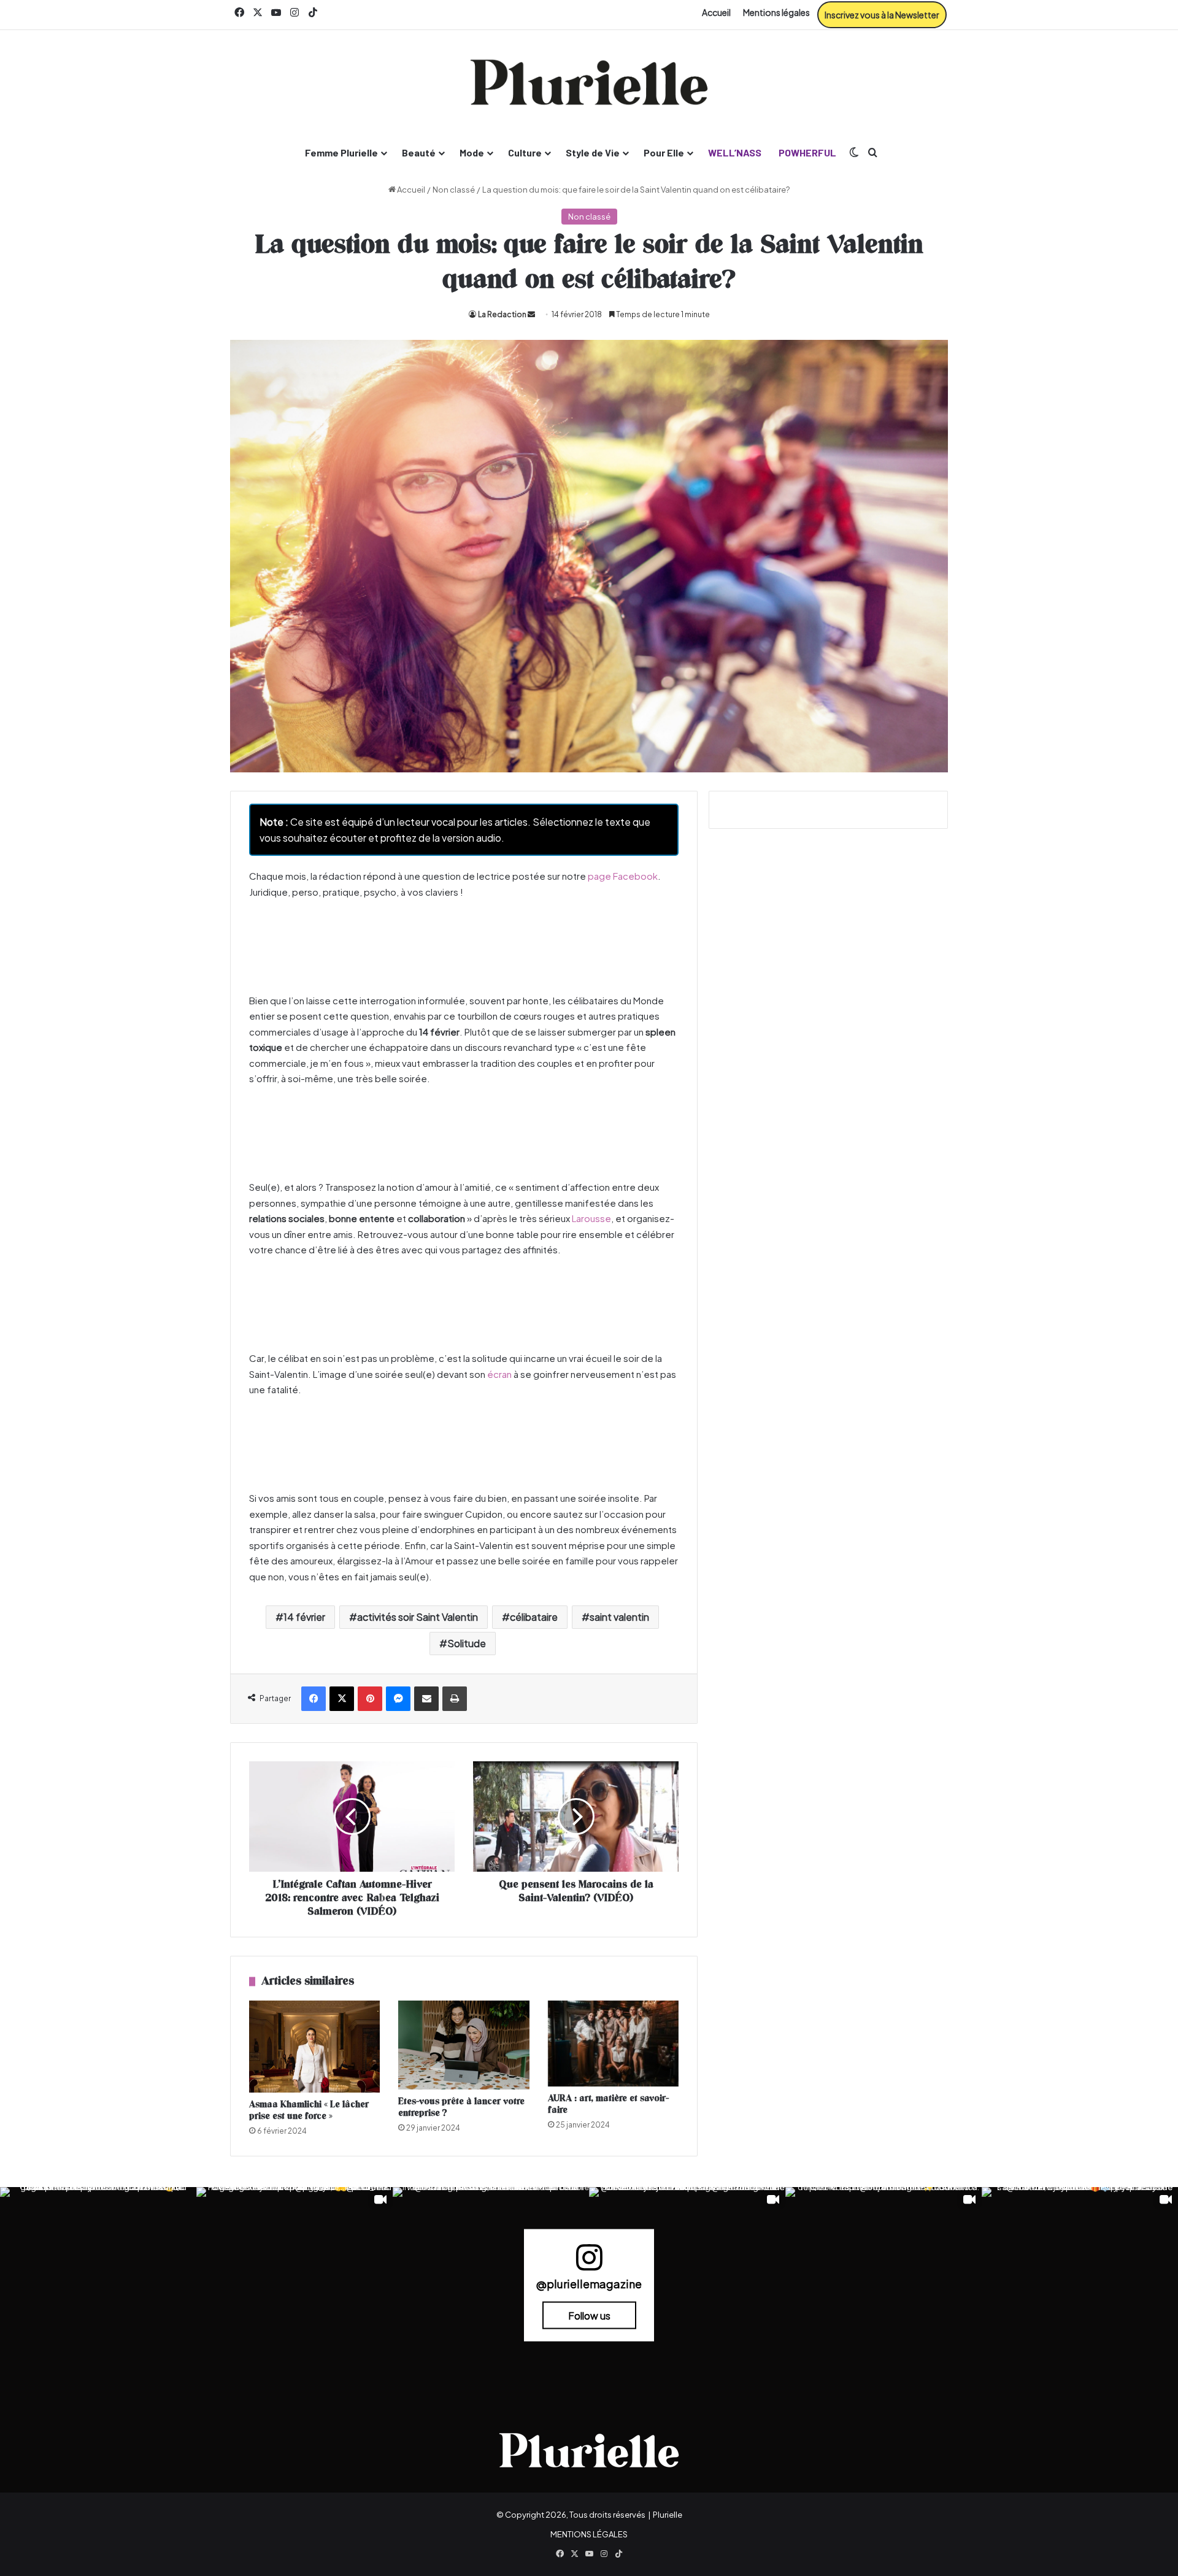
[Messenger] (398, 1699)
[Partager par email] (426, 1699)
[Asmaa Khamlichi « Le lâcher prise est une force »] (314, 2046)
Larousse (591, 1218)
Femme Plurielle (341, 152)
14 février (304, 1617)
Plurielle (668, 2515)
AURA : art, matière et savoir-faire (608, 2104)
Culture (525, 152)
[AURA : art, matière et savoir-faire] (613, 2043)
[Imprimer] (455, 1699)
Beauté (419, 152)
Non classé (454, 190)
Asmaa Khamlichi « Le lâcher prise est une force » (309, 2110)
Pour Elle (664, 152)
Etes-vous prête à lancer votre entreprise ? (461, 2107)
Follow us (589, 2315)
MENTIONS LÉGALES (589, 2534)
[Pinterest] (370, 1699)
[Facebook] (314, 1699)
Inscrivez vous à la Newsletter (882, 15)
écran (499, 1374)
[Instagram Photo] (98, 2285)
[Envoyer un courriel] (531, 314)
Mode (472, 152)
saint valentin (619, 1617)
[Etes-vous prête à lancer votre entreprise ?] (464, 2045)
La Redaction (502, 314)
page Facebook (623, 876)
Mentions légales (776, 12)
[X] (342, 1699)
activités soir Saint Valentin (418, 1617)
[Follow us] (589, 2262)
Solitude (467, 1643)
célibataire (534, 1617)
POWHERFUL (807, 152)
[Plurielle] (589, 82)
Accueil (716, 12)
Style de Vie (593, 152)
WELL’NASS (735, 152)
